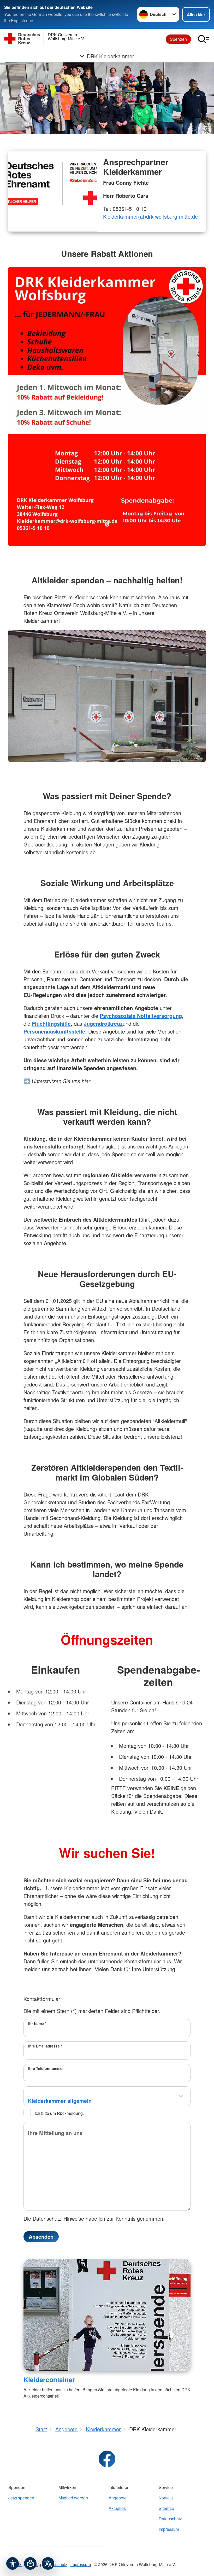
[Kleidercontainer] (107, 2315)
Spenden (178, 39)
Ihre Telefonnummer (46, 2068)
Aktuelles (117, 2508)
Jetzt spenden (21, 2498)
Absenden (41, 2236)
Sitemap (166, 2508)
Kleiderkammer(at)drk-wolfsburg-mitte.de (150, 216)
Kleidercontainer (49, 2380)
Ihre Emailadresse (45, 2046)
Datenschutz (170, 2519)
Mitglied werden (73, 2498)
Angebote (118, 2498)
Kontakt (166, 2498)
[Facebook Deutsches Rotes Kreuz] (107, 2459)
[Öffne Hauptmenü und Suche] (204, 39)
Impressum (169, 2529)
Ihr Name (37, 2023)
